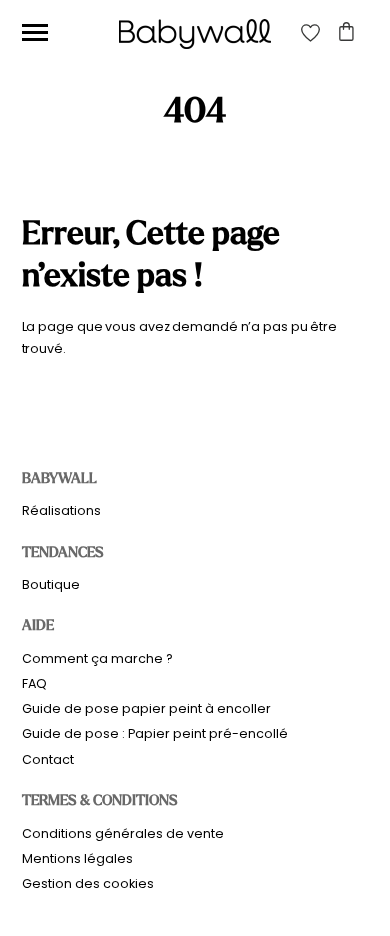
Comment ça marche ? (97, 658)
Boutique (51, 584)
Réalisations (61, 510)
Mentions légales (77, 858)
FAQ (34, 683)
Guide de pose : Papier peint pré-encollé (155, 733)
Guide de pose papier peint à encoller (146, 708)
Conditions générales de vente (123, 833)
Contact (48, 759)
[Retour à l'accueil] (195, 34)
